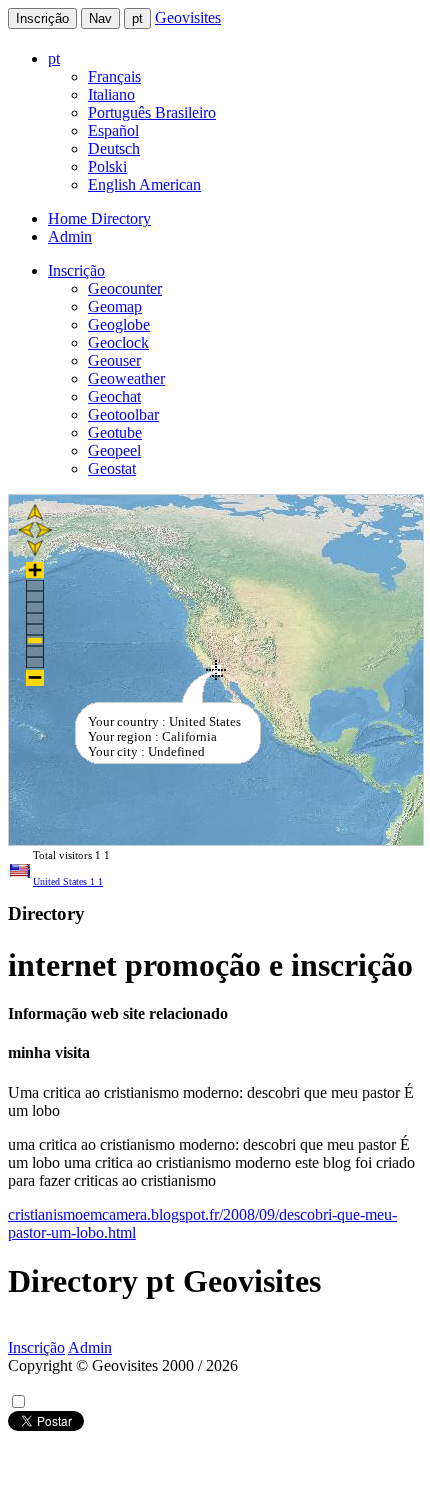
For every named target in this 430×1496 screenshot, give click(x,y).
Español (113, 130)
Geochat (114, 396)
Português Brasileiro (152, 112)
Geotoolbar (123, 414)
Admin (70, 236)
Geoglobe (119, 324)
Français (114, 76)
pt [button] (54, 58)
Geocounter (125, 288)
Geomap (115, 306)
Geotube (115, 432)
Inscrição (42, 18)
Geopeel (114, 450)
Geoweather (126, 378)
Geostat (112, 468)
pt (137, 18)
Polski (107, 166)
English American (144, 184)
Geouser (114, 360)
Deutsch (114, 148)
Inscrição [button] (76, 270)
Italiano (111, 94)
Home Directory (99, 218)
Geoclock (118, 342)
